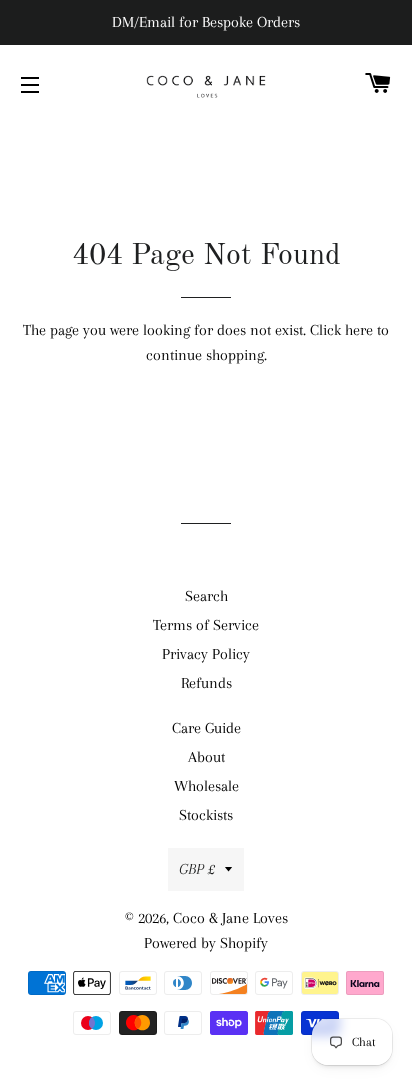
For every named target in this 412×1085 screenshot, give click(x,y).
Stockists (206, 815)
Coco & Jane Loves (230, 918)
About (206, 757)
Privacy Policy (206, 654)
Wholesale (206, 786)
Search (206, 596)
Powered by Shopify (206, 943)
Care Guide (206, 728)
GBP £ (197, 869)
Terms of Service (206, 625)
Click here (341, 330)
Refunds (206, 683)
